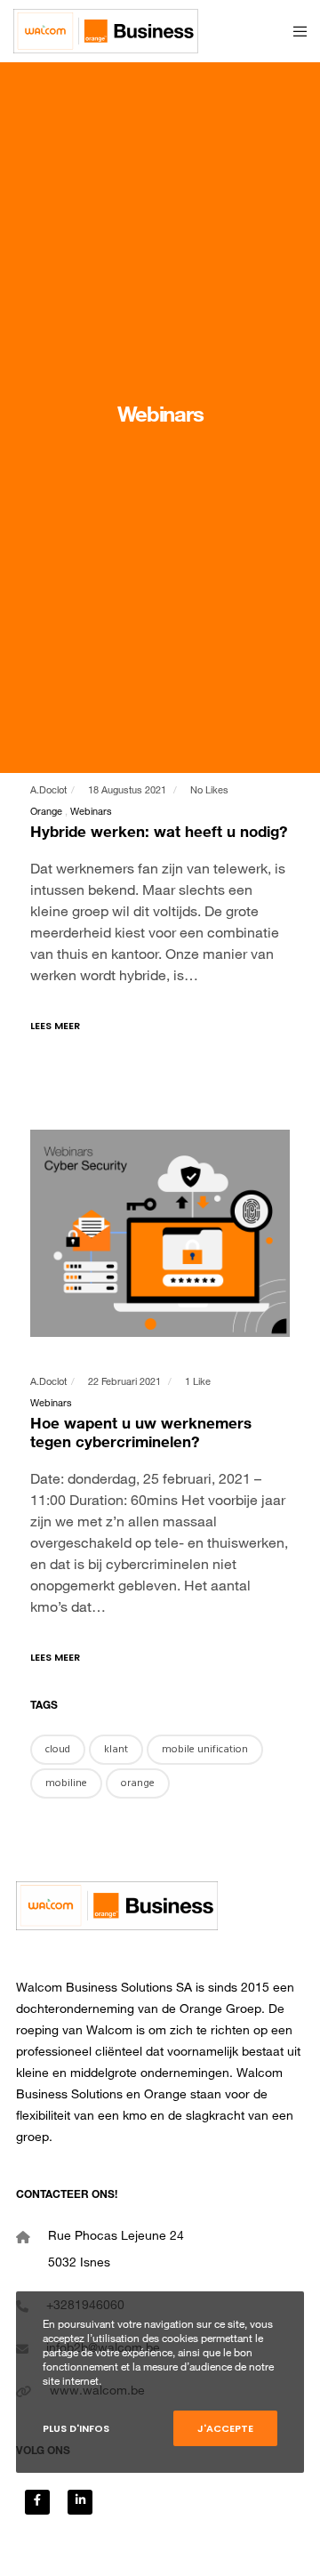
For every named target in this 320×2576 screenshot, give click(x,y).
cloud (58, 1749)
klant (116, 1749)
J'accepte (225, 2428)
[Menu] (295, 31)
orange (138, 1783)
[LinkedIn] (80, 2502)
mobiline (66, 1783)
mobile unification (205, 1749)
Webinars (91, 813)
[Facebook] (37, 2502)
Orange (46, 813)
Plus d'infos (76, 2428)
